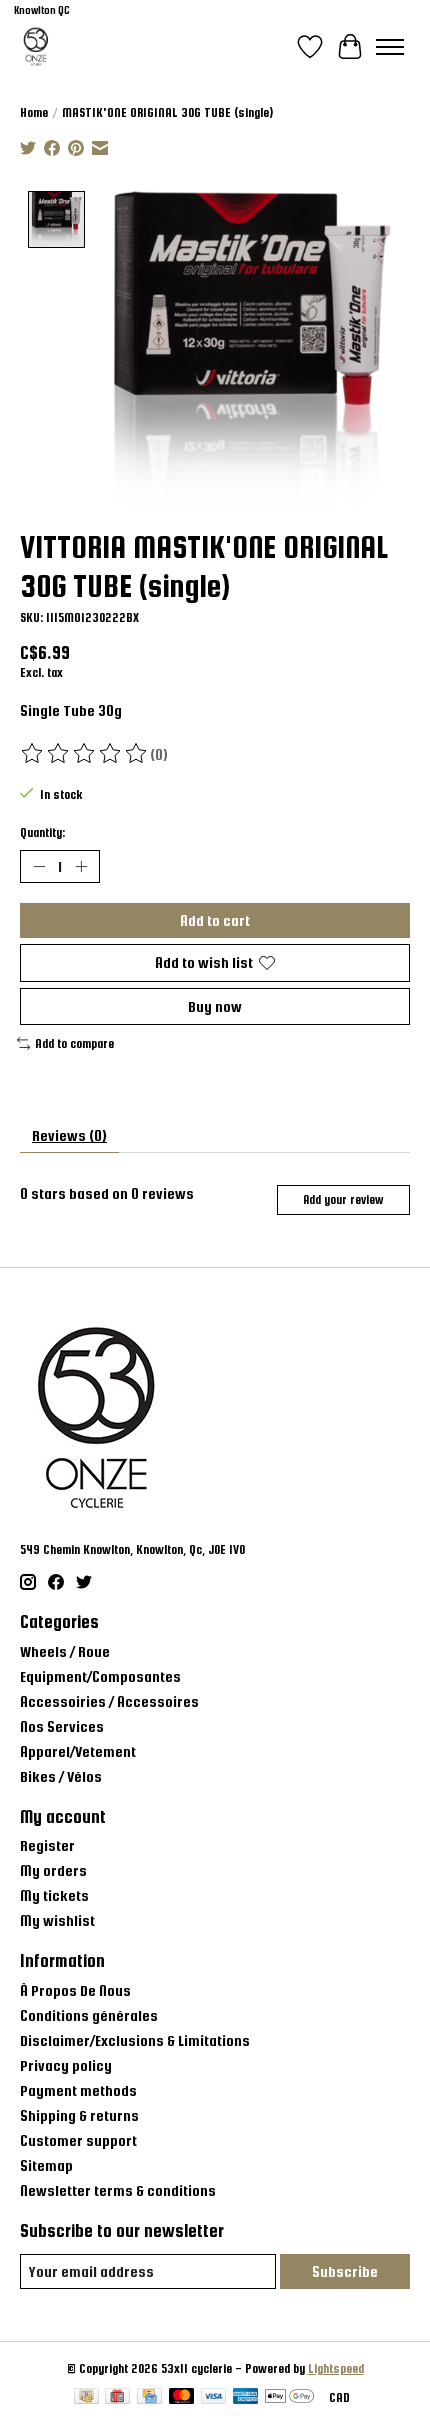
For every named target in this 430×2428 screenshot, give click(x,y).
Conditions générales (89, 2015)
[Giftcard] (117, 2397)
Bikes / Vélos (61, 1776)
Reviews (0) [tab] (69, 1135)
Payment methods (78, 2090)
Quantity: (42, 833)
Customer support (78, 2140)
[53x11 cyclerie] (36, 46)
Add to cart (215, 920)
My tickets (54, 1895)
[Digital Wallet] (289, 2397)
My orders (53, 1870)
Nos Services (62, 1726)
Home (34, 113)
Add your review (343, 1200)
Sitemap (46, 2165)
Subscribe (345, 2271)
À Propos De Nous (75, 1990)
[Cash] (86, 2397)
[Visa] (214, 2397)
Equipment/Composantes (100, 1676)
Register (47, 1845)
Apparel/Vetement (78, 1751)
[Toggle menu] (390, 47)
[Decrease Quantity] (39, 867)
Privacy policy (66, 2065)
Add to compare (74, 1044)
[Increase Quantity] (81, 867)
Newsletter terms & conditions (118, 2190)
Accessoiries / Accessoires (109, 1701)
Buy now (215, 1006)
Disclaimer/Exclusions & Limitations (135, 2040)
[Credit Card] (149, 2397)
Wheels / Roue (65, 1651)
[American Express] (246, 2397)
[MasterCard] (182, 2397)
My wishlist (57, 1920)
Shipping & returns (79, 2115)
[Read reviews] (85, 754)
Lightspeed (336, 2369)
